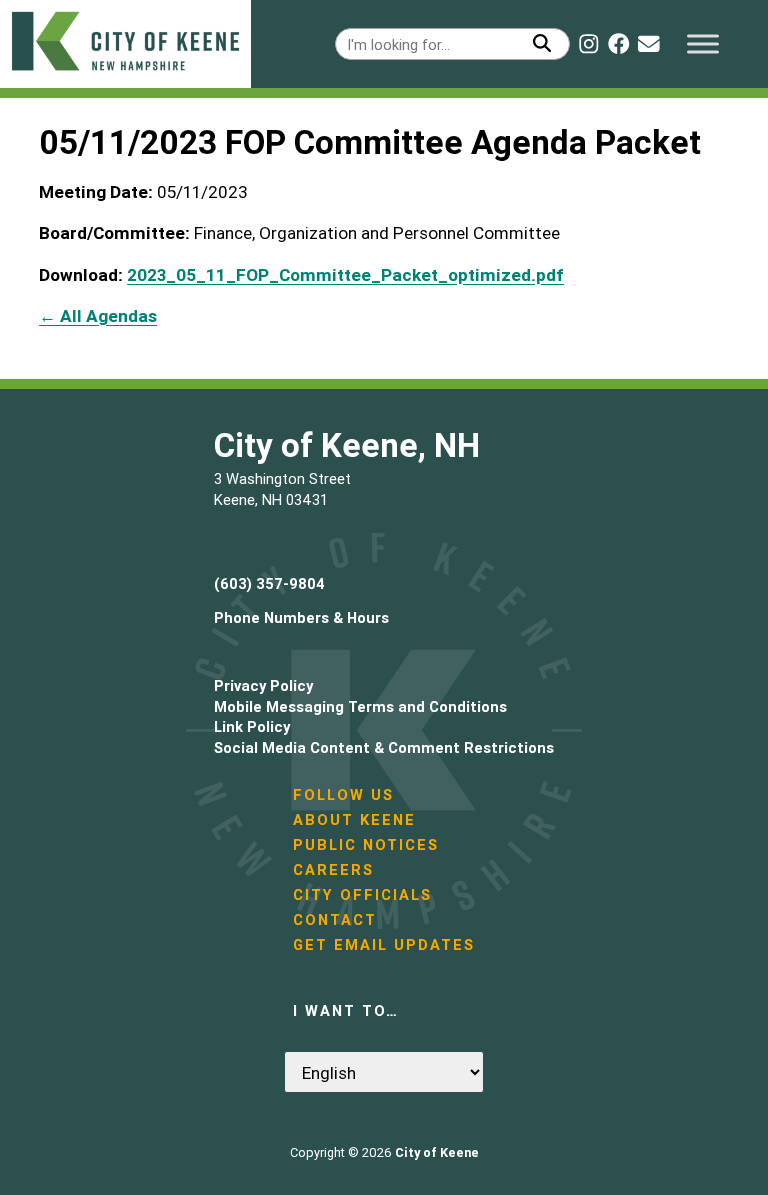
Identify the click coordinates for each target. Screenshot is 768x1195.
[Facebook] (619, 44)
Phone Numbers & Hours (301, 617)
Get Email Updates (384, 944)
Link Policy (252, 726)
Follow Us (343, 794)
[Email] (649, 44)
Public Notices (366, 844)
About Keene (354, 819)
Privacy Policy (263, 685)
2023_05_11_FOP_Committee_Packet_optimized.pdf (345, 275)
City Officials (362, 894)
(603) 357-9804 (269, 583)
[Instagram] (589, 44)
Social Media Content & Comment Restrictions (384, 747)
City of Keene (437, 1152)
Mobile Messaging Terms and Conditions (360, 706)
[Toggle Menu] (703, 43)
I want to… (346, 1010)
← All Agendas (98, 316)
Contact (335, 919)
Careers (333, 869)
